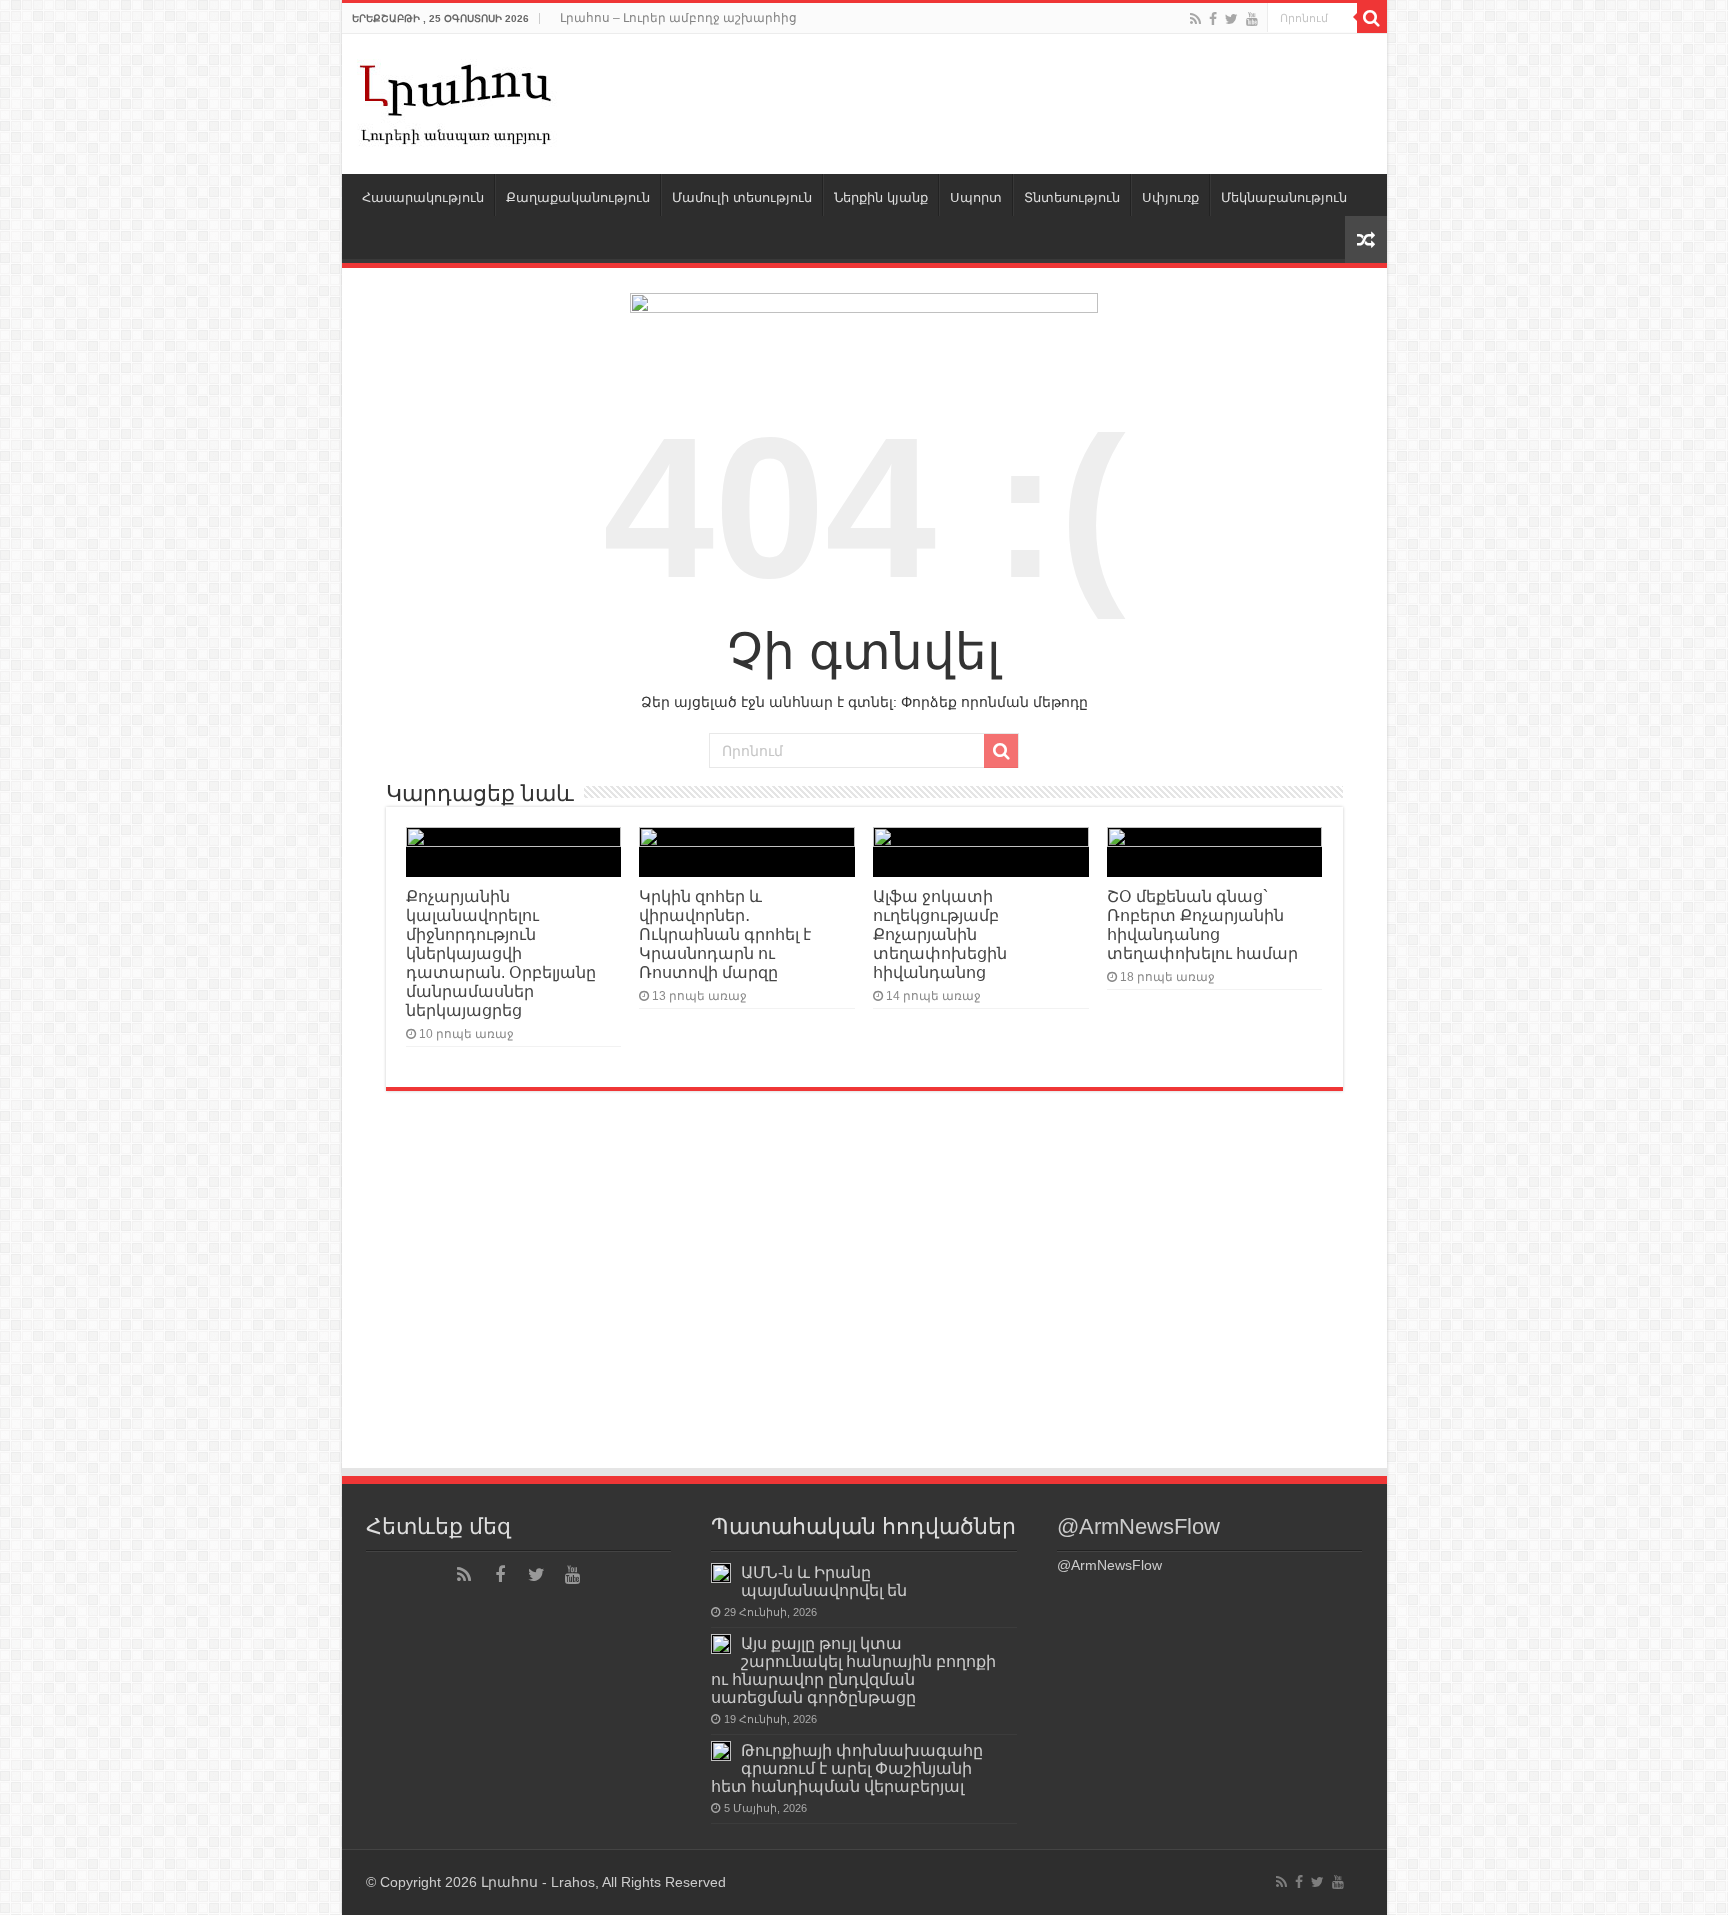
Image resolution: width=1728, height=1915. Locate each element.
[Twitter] (1231, 19)
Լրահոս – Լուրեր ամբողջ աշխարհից (678, 18)
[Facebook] (1213, 19)
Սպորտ (976, 197)
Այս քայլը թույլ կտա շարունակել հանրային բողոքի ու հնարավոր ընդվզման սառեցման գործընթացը (853, 1670)
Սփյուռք (1170, 197)
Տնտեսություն (1072, 197)
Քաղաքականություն (578, 197)
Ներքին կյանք (881, 197)
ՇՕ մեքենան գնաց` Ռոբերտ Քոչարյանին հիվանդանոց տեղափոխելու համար (1202, 924)
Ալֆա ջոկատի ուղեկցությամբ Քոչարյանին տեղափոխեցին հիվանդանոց (940, 934)
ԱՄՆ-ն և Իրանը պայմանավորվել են (824, 1581)
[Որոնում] (1372, 18)
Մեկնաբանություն (1284, 197)
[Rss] (1195, 19)
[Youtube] (1252, 19)
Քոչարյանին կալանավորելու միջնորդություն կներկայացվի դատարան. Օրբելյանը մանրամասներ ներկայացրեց (501, 953)
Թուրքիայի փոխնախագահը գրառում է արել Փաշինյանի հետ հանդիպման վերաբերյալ (847, 1768)
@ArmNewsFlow (1138, 1526)
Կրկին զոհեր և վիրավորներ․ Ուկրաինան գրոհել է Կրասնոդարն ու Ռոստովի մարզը (725, 934)
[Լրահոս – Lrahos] (457, 100)
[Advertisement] (864, 1316)
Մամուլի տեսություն (742, 197)
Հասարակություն (423, 197)
